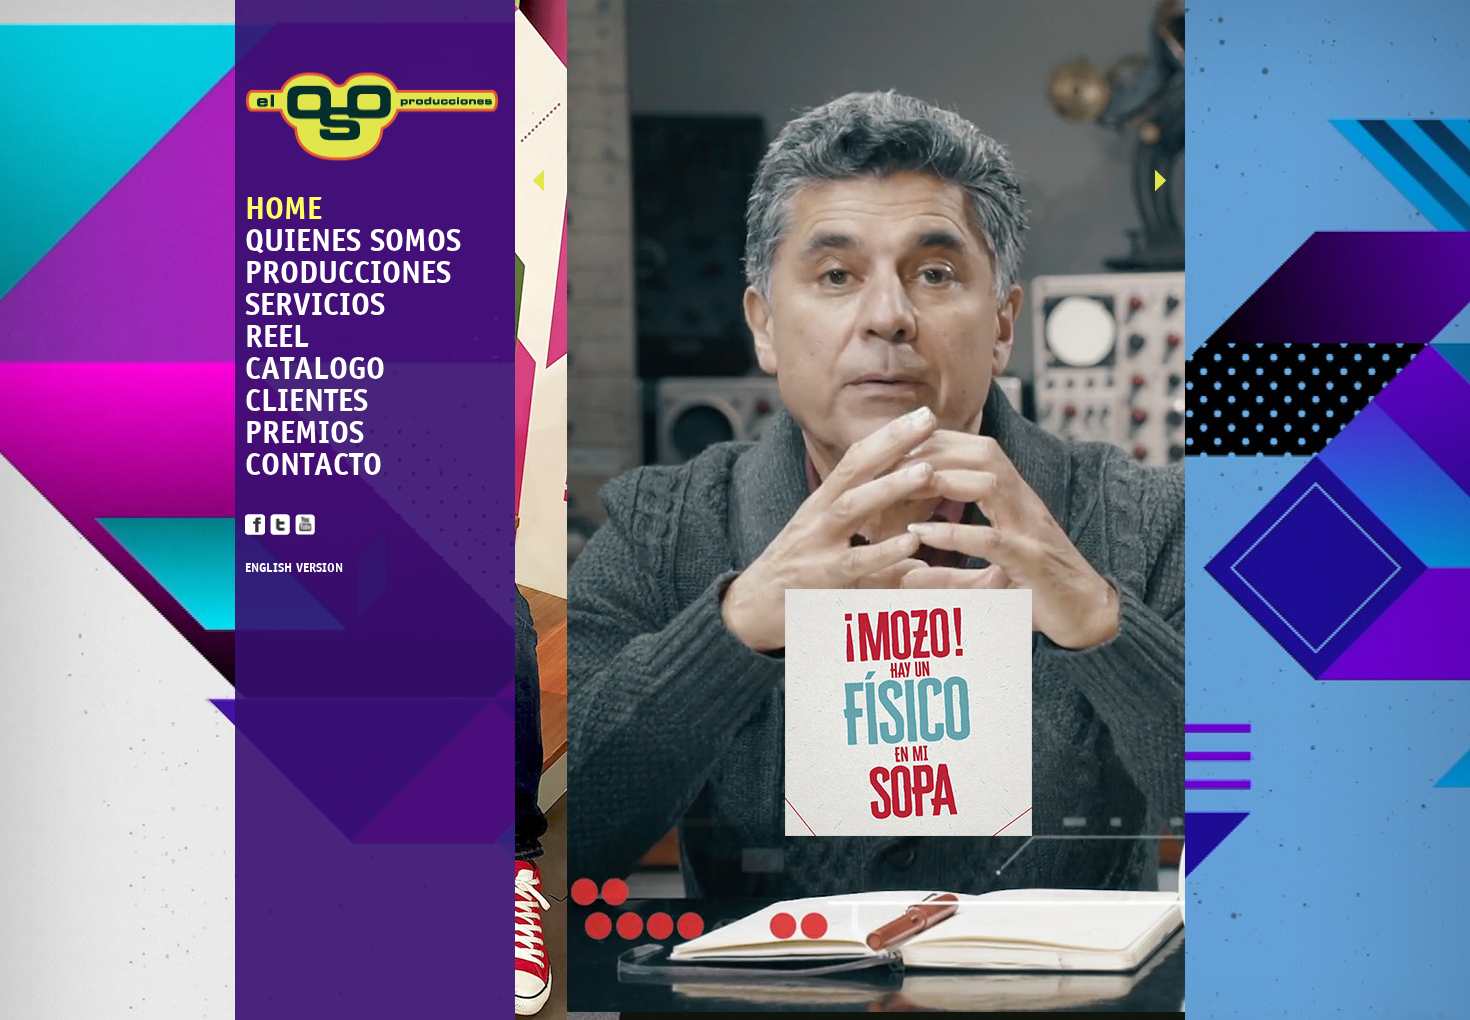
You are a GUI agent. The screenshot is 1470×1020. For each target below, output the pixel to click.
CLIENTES (306, 400)
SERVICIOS (315, 304)
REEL (277, 336)
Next (1170, 185)
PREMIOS (304, 432)
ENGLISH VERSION (294, 568)
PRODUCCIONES (348, 272)
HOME (283, 208)
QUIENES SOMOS (353, 240)
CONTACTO (313, 464)
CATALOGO (315, 368)
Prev (548, 185)
